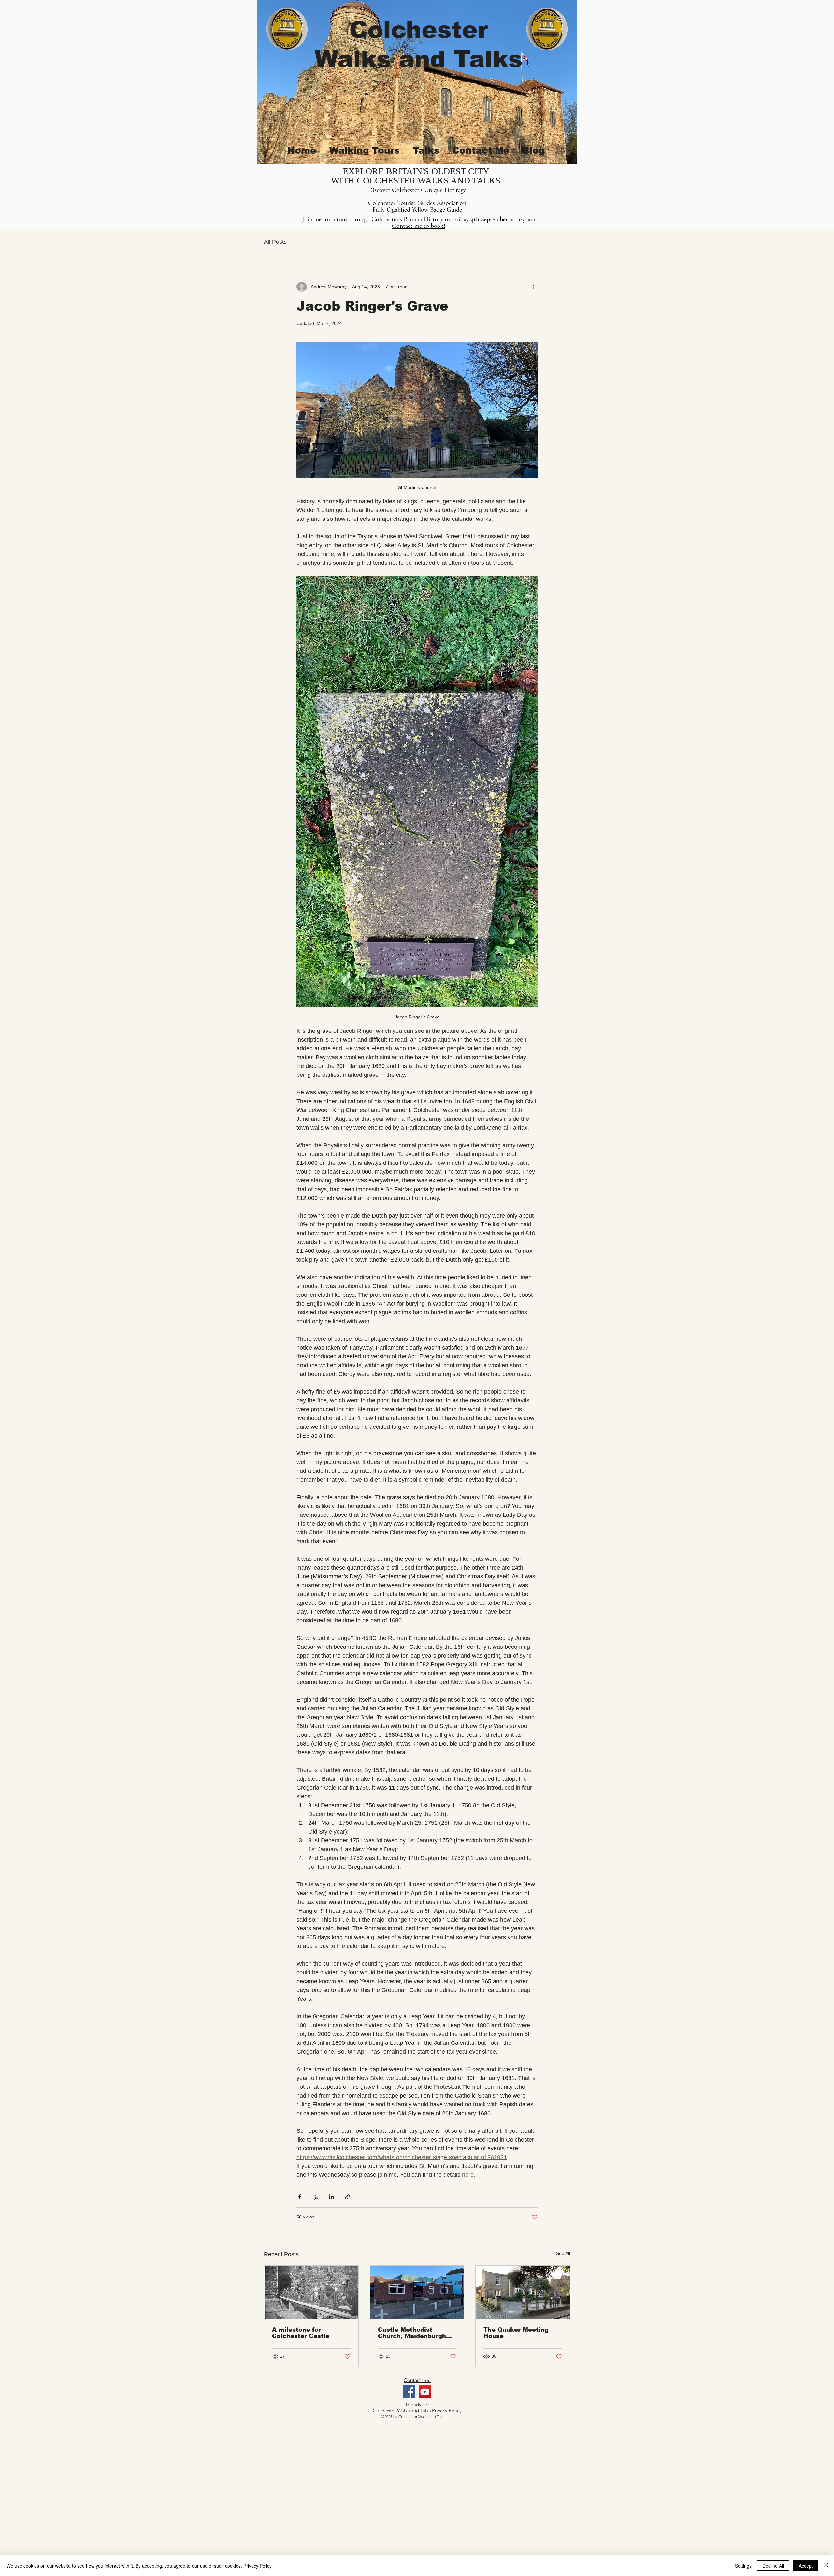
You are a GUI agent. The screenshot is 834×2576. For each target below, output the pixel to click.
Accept (806, 2566)
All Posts (275, 242)
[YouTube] (425, 2392)
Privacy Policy (258, 2566)
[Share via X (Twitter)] (316, 2197)
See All (563, 2253)
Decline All (773, 2566)
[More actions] (534, 287)
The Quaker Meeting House (516, 2333)
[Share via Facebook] (300, 2197)
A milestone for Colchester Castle (301, 2333)
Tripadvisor (417, 2404)
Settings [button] (743, 2566)
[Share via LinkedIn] (331, 2197)
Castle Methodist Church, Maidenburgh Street (412, 2333)
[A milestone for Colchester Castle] (311, 2292)
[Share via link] (347, 2197)
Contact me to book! (419, 226)
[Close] (826, 2566)
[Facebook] (409, 2392)
